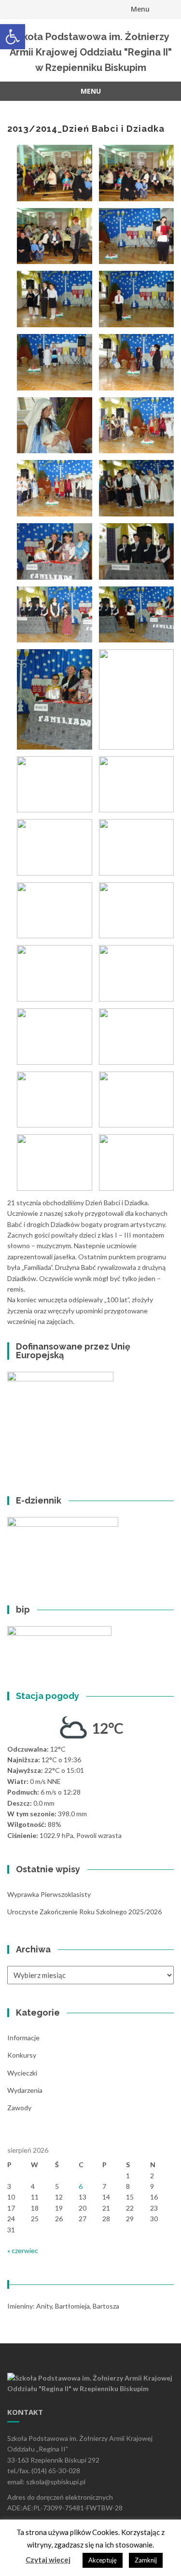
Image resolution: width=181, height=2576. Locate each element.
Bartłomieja (72, 2306)
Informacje (23, 2038)
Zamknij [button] (146, 2560)
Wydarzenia (25, 2090)
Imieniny (20, 2306)
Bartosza (106, 2306)
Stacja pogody (48, 1696)
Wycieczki (22, 2073)
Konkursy (22, 2055)
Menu (140, 9)
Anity (44, 2306)
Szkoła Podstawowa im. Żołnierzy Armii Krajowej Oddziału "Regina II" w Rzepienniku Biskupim (91, 52)
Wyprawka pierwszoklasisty (49, 1894)
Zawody (19, 2108)
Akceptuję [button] (103, 2560)
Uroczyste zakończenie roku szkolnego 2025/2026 (84, 1912)
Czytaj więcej (48, 2560)
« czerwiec (23, 2250)
